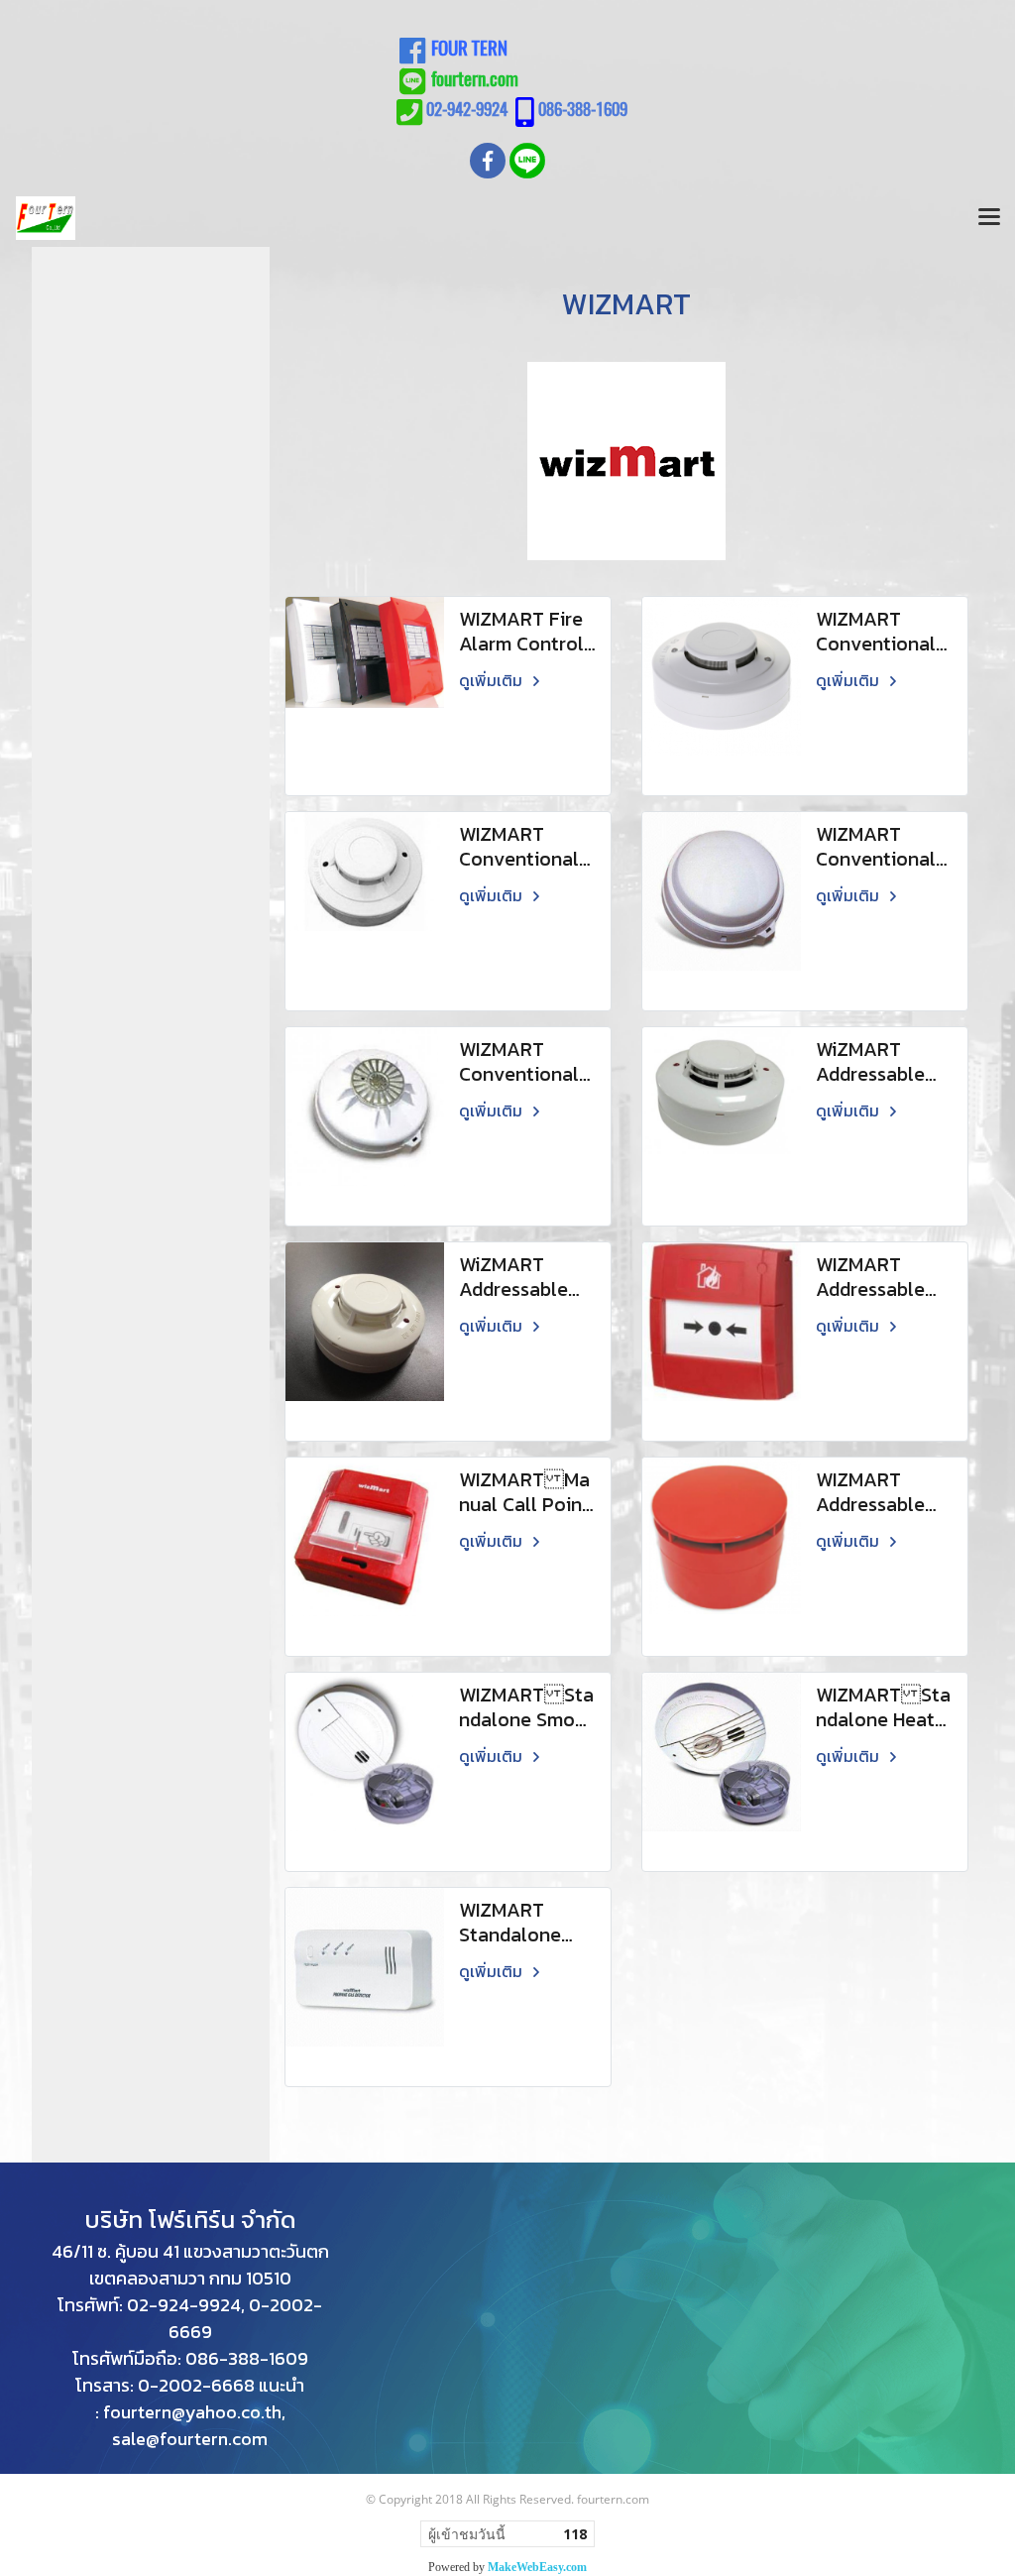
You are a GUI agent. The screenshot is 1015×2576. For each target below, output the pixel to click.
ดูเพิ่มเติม (493, 680)
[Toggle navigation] (989, 218)
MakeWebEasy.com (537, 2567)
